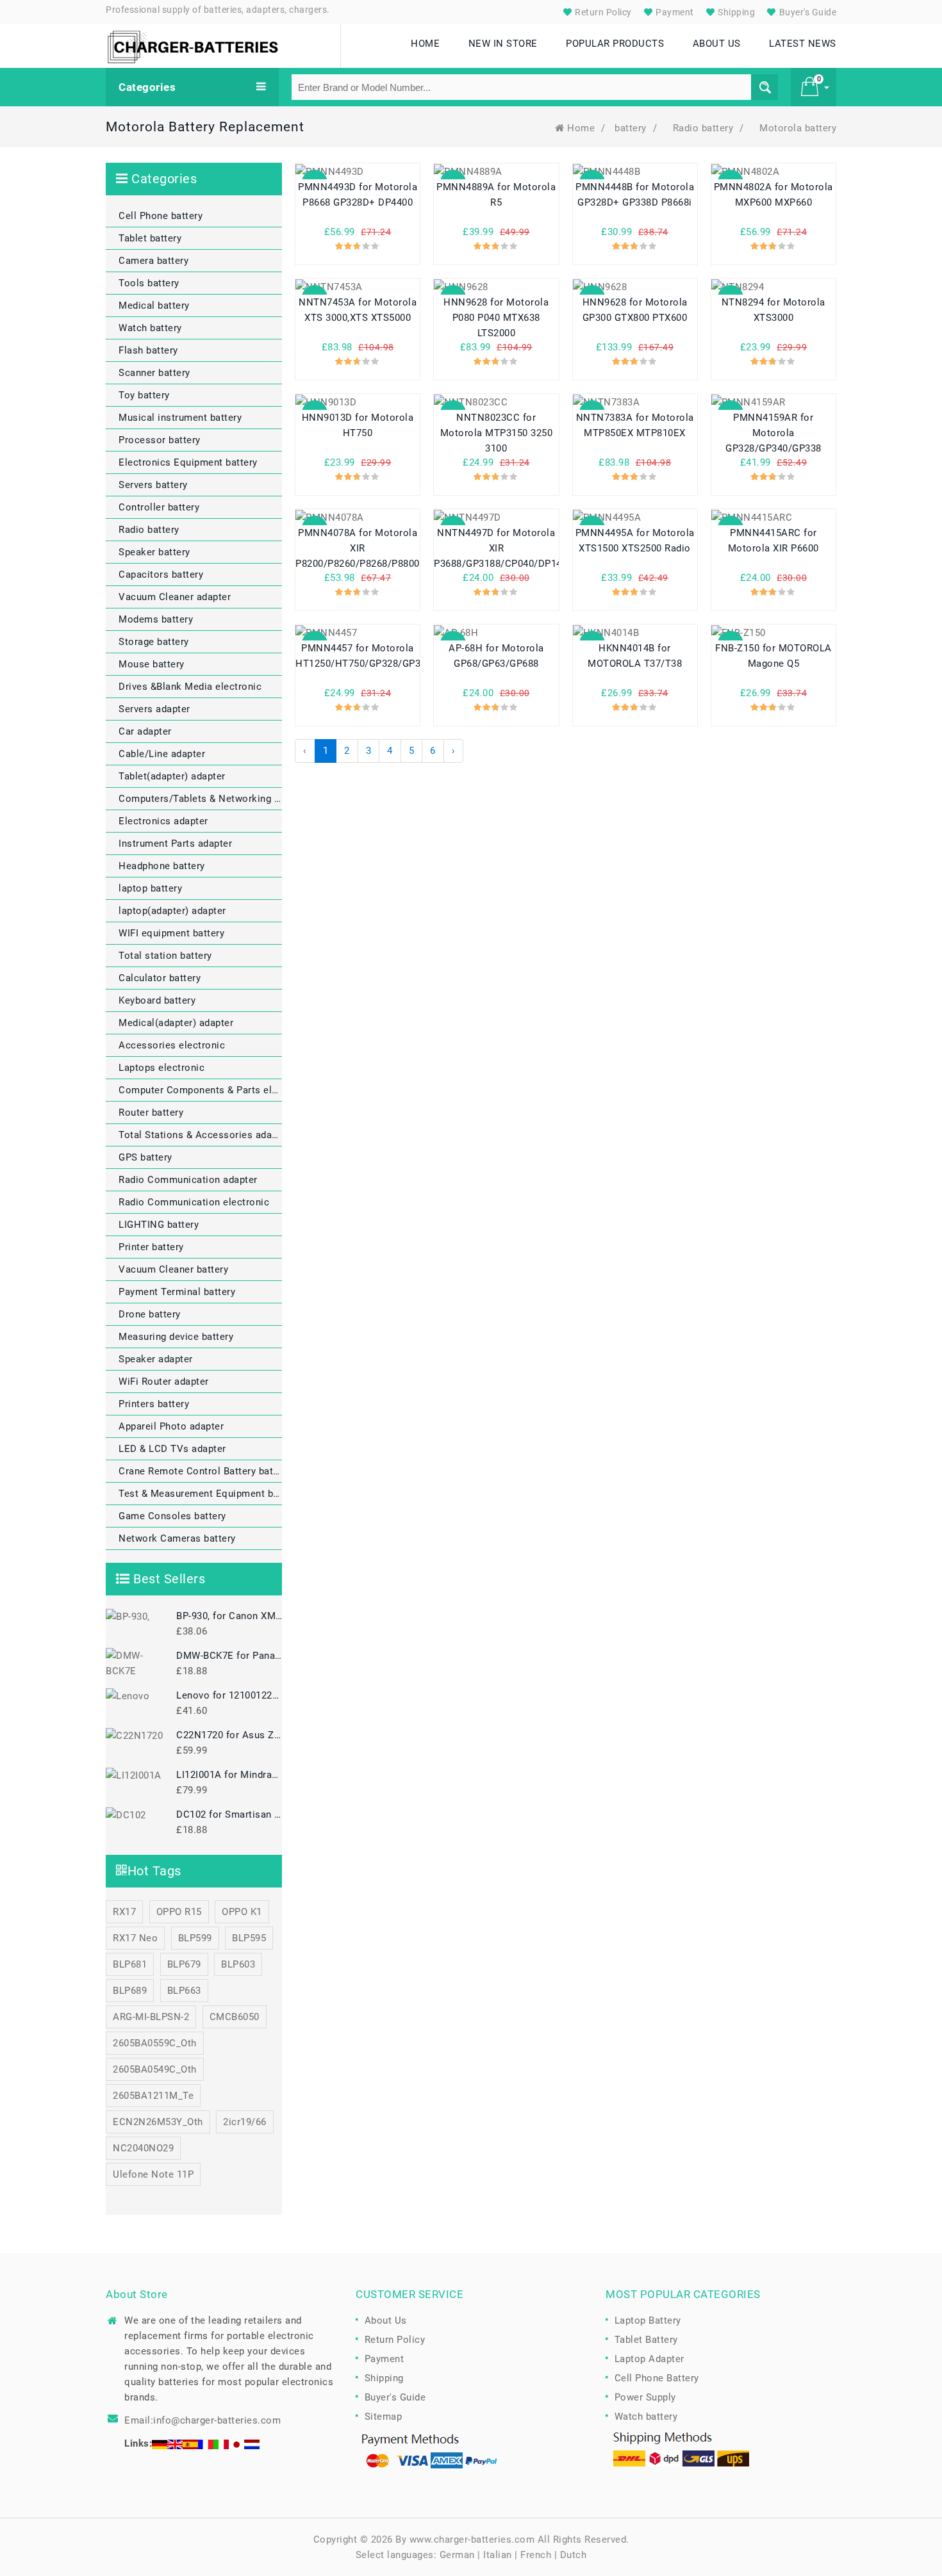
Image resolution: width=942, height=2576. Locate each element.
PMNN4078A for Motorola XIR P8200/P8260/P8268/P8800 (358, 548)
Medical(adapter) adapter (176, 1023)
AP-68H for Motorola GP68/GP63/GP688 (496, 656)
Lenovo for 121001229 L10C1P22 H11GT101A (229, 1695)
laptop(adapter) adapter (172, 911)
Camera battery (153, 261)
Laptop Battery (648, 2320)
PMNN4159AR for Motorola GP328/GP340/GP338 (773, 433)
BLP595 (249, 1938)
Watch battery (150, 328)
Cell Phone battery (161, 216)
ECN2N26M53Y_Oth (158, 2122)
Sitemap (384, 2417)
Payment (674, 12)
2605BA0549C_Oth (155, 2069)
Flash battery (148, 350)
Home (581, 128)
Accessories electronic (172, 1045)
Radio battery (703, 128)
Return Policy (602, 12)
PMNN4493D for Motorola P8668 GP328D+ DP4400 (358, 195)
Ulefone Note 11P (153, 2174)
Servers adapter (154, 709)
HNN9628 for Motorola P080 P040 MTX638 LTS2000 (496, 318)
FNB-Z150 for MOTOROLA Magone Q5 (773, 656)
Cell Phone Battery (657, 2378)
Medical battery (154, 306)
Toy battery (144, 395)
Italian (498, 2555)
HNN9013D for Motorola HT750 (358, 425)
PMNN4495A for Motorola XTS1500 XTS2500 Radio (635, 541)
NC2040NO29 (143, 2148)
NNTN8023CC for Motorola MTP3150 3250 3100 (497, 433)
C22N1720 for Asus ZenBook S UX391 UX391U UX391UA (229, 1735)
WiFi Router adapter (164, 1382)
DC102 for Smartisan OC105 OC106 (229, 1814)
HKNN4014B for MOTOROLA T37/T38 (635, 656)
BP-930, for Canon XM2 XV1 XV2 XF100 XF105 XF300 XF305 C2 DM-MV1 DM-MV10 (229, 1616)
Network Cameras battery (177, 1538)
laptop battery (150, 888)
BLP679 (184, 1964)
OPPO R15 (179, 1912)
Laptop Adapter (649, 2359)
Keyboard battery (157, 1000)
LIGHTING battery (159, 1225)
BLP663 (184, 1991)
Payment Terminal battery (177, 1292)
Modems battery (156, 619)
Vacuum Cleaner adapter (175, 597)
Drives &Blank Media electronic (190, 687)
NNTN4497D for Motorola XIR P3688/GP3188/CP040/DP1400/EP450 (496, 548)
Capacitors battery (161, 575)
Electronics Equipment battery (188, 462)
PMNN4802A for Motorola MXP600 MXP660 (773, 195)
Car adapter (145, 731)
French (536, 2555)
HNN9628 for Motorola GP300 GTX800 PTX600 (635, 310)
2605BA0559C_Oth (155, 2043)
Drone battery (150, 1314)
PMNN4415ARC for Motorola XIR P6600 (773, 541)
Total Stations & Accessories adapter (200, 1135)
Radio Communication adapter (188, 1180)
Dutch (574, 2555)
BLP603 (238, 1964)
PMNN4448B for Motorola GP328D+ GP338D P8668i (635, 195)
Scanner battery (154, 373)
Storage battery (154, 642)
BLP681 (130, 1964)
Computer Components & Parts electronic (200, 1090)
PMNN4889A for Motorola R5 (496, 195)
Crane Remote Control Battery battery (200, 1471)
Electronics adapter (163, 821)
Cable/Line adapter (162, 754)
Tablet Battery (646, 2340)
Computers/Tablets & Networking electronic (200, 799)
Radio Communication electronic (194, 1202)
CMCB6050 (235, 2017)
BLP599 (195, 1938)
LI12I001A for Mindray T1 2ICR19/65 (229, 1775)
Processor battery (160, 440)
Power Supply (645, 2397)
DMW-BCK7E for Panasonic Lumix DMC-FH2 (229, 1656)
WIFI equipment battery (171, 933)
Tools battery (149, 283)
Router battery (151, 1113)
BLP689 (130, 1991)
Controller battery (159, 507)
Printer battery (151, 1247)
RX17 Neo (135, 1938)
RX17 (124, 1912)
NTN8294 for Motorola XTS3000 (773, 310)
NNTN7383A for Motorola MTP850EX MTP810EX (635, 425)
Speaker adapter (156, 1359)
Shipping (736, 12)
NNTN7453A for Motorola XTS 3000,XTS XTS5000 (358, 310)
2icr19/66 (245, 2122)
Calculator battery (160, 978)
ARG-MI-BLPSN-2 (151, 2017)
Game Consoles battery (172, 1516)
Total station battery (165, 956)
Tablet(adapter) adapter (172, 776)
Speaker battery (154, 552)
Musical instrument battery (180, 418)
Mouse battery (152, 664)
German (457, 2555)
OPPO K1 (242, 1912)
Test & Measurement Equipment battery (200, 1494)
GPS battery (145, 1157)
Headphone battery (162, 866)
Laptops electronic (161, 1068)
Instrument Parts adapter (175, 844)
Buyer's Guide (806, 12)
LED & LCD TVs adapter (172, 1449)
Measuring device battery (176, 1337)
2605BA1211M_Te (153, 2096)
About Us (386, 2320)
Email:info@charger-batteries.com (202, 2420)
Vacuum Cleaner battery (173, 1269)
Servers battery (153, 485)
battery (631, 128)
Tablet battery (150, 238)
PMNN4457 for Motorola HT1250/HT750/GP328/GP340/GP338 (358, 656)
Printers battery (154, 1404)
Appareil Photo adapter (171, 1426)
